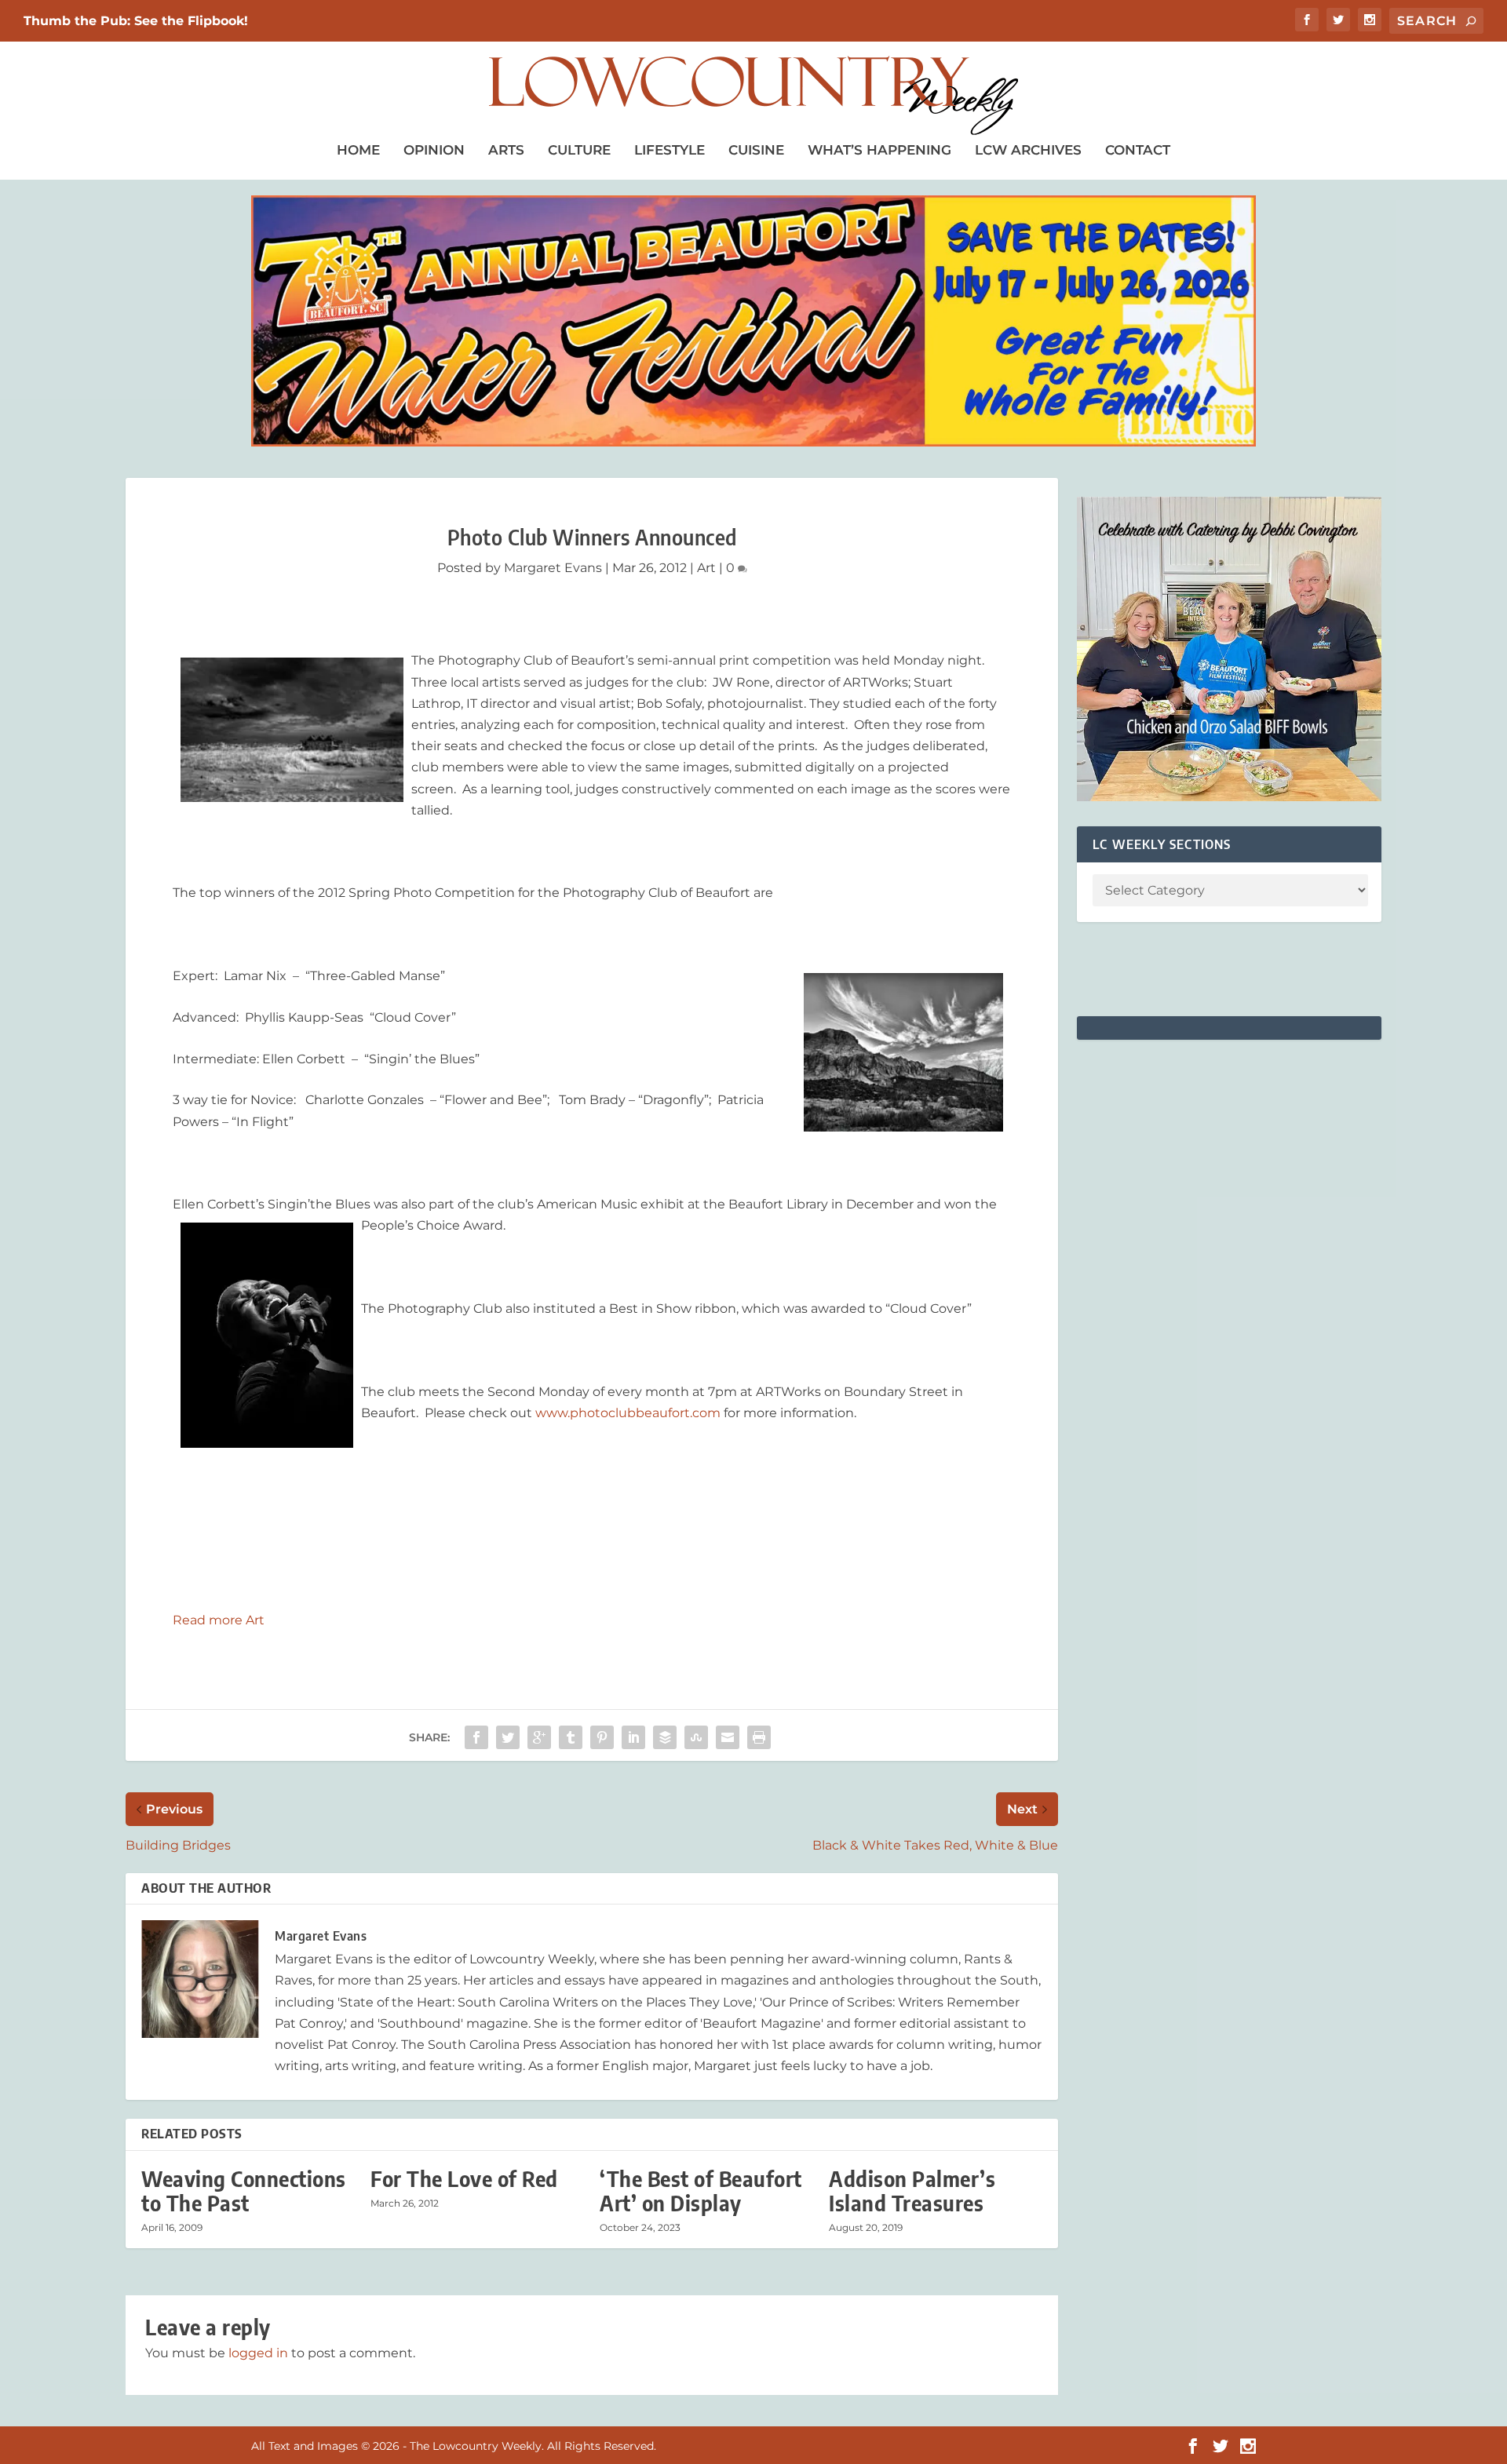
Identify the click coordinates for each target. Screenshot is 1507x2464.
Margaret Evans (553, 568)
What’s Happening (879, 150)
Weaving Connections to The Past (244, 2191)
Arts (506, 150)
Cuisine (756, 150)
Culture (579, 150)
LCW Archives (1028, 150)
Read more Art (219, 1620)
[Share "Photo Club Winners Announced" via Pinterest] (602, 1737)
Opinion (434, 150)
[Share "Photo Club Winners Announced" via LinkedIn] (633, 1737)
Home (358, 150)
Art (706, 568)
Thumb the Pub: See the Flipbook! (136, 21)
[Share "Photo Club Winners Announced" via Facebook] (476, 1737)
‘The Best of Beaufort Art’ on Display (701, 2191)
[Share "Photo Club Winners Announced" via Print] (759, 1737)
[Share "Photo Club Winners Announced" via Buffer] (665, 1737)
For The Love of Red (464, 2179)
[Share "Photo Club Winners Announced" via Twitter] (508, 1737)
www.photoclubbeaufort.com (628, 1413)
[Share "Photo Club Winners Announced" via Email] (728, 1737)
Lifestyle (670, 150)
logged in (258, 2353)
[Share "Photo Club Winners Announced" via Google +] (539, 1737)
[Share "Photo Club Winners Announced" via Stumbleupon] (696, 1737)
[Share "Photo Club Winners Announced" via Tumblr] (571, 1737)
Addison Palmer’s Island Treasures (912, 2191)
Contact (1138, 150)
